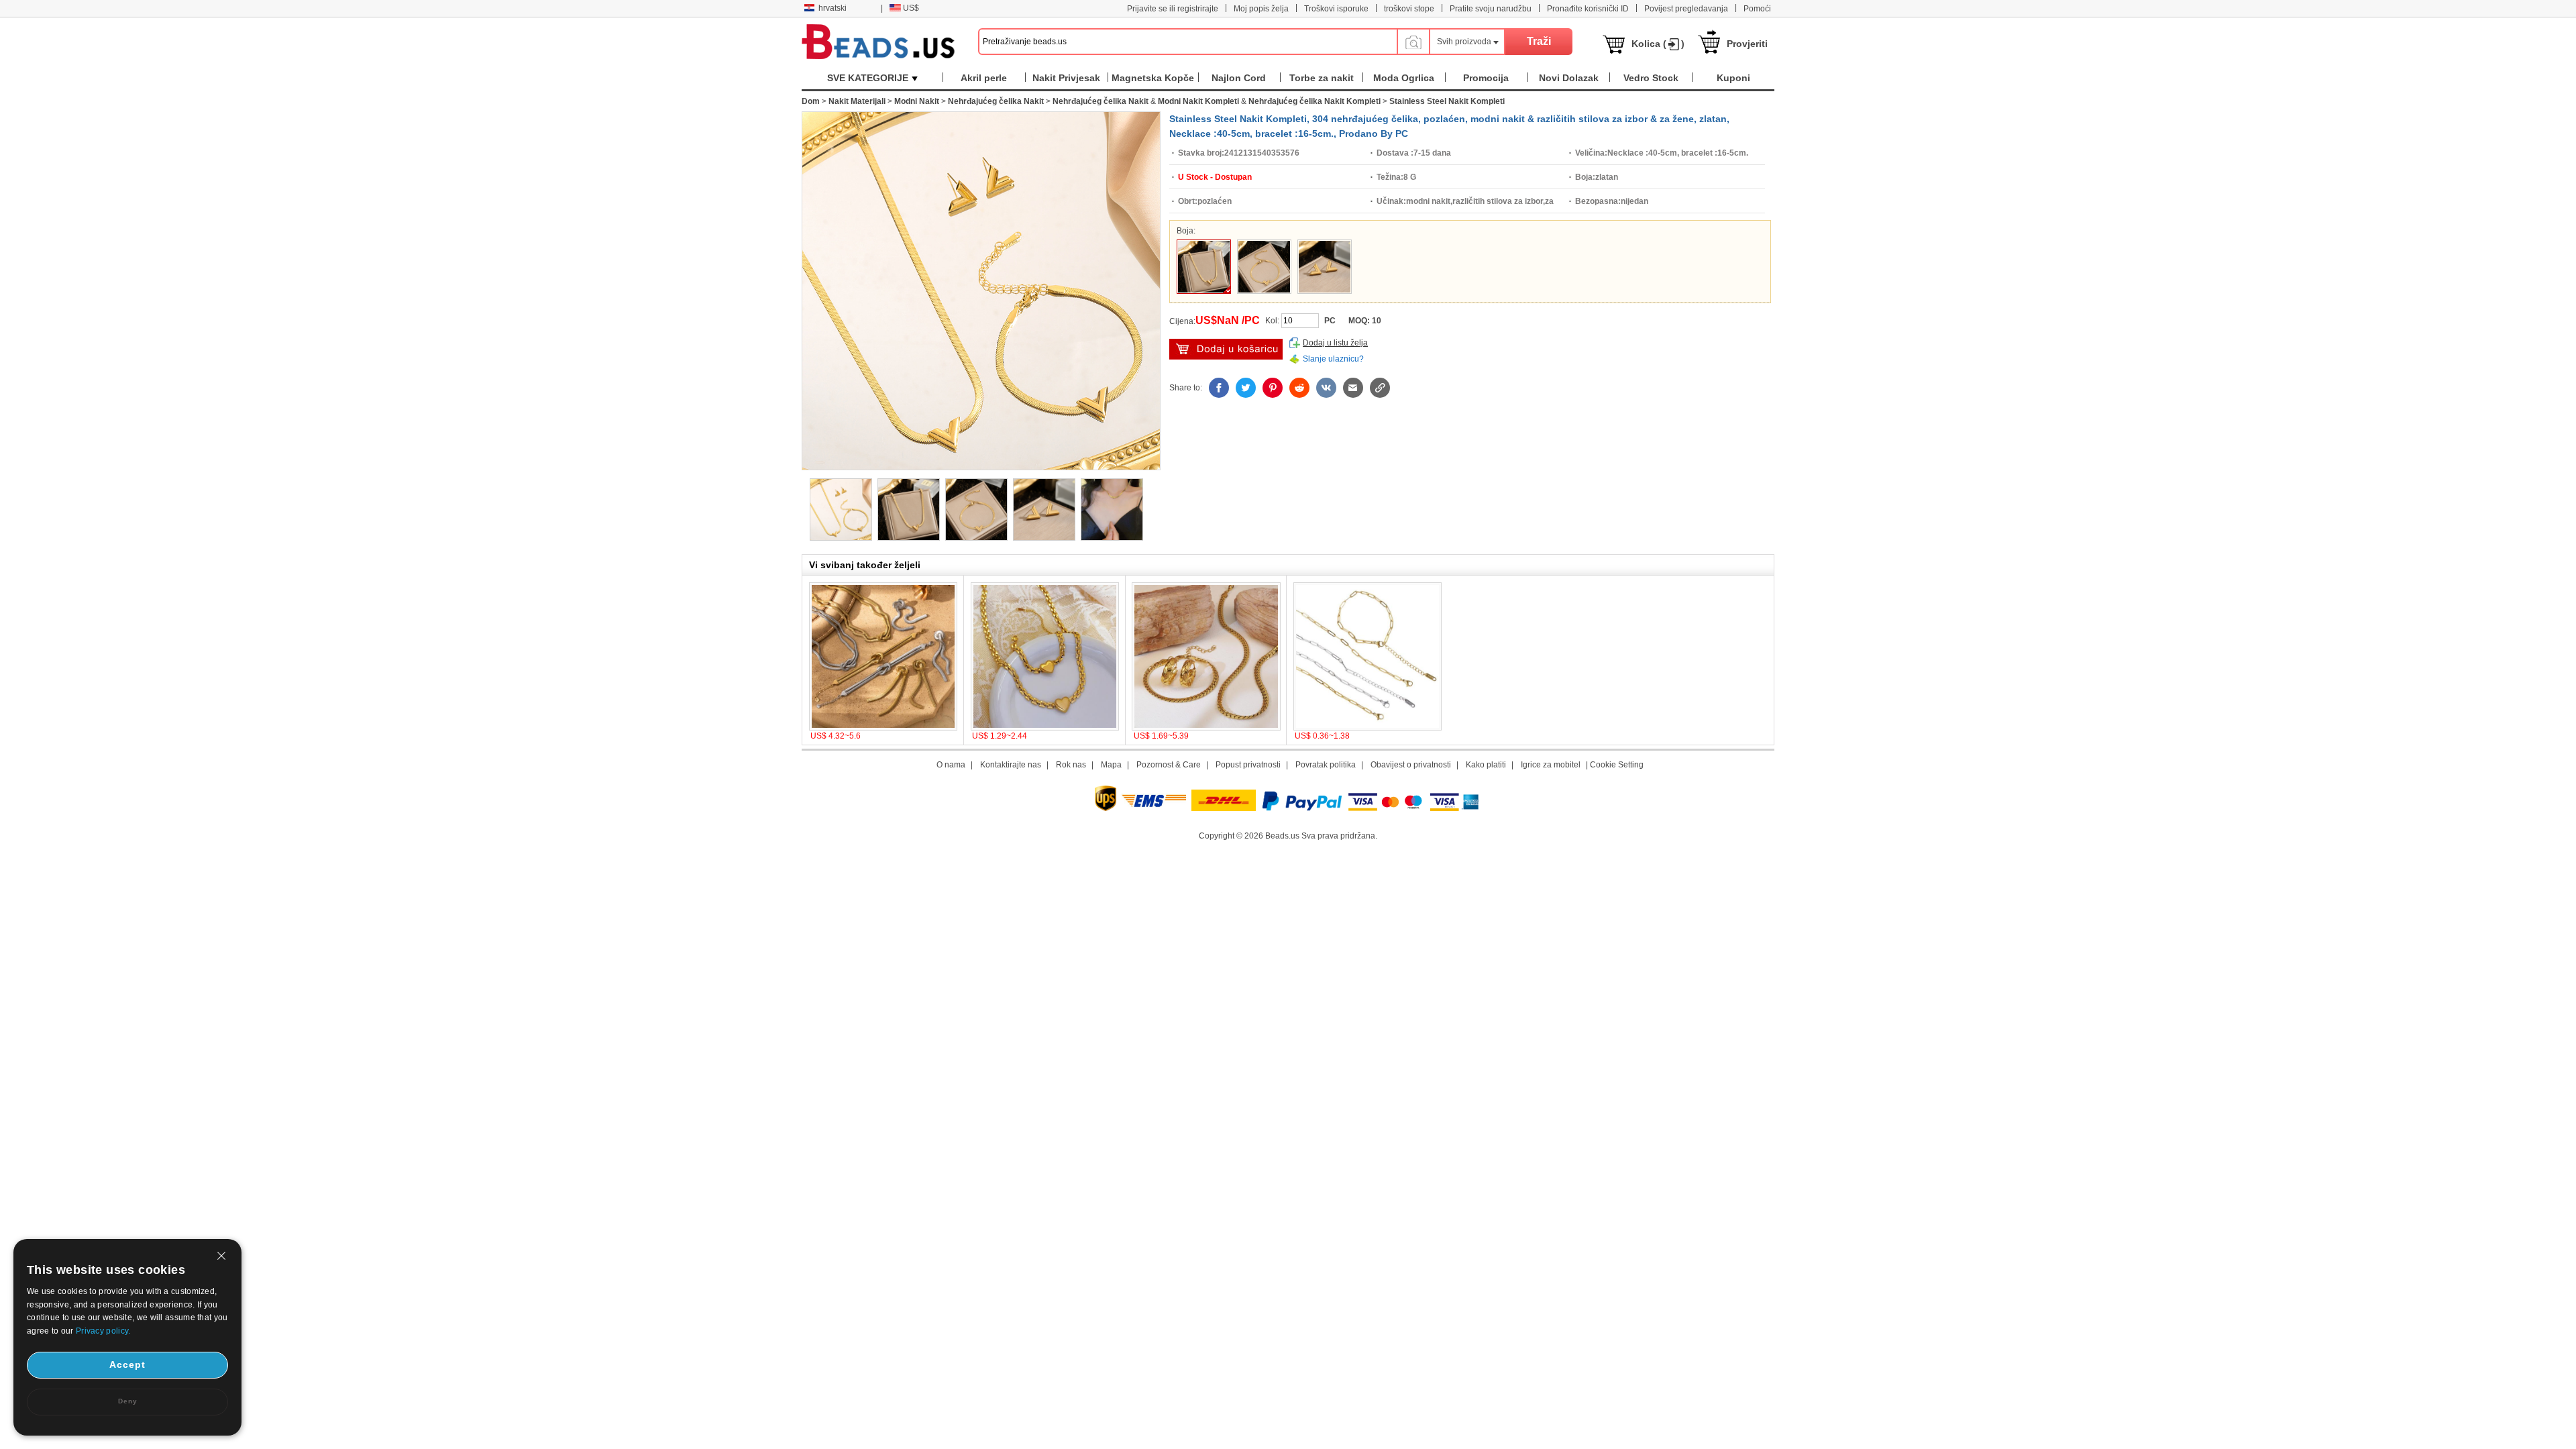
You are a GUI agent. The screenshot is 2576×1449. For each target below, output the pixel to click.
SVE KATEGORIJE (868, 78)
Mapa (1111, 765)
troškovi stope (1409, 9)
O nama (951, 765)
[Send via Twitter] (1246, 388)
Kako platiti (1486, 765)
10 (1377, 321)
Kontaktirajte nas (1011, 765)
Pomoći (1757, 9)
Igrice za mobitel (1551, 765)
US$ (911, 8)
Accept (127, 1364)
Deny (128, 1401)
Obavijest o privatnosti (1411, 765)
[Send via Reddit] (1299, 388)
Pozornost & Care (1169, 765)
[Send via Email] (1353, 388)
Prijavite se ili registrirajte (1173, 9)
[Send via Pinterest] (1273, 388)
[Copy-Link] (1380, 388)
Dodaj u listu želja (1335, 343)
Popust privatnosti (1248, 765)
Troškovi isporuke (1336, 9)
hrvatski (833, 8)
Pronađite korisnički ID (1588, 9)
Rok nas (1071, 765)
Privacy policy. (103, 1331)
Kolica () (1658, 44)
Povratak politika (1326, 765)
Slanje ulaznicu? (1333, 359)
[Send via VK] (1326, 388)
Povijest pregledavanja (1686, 9)
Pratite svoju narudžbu (1491, 9)
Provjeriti (1747, 44)
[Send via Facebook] (1219, 388)
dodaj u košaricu (1226, 349)
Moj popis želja (1261, 9)
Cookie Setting (1617, 765)
